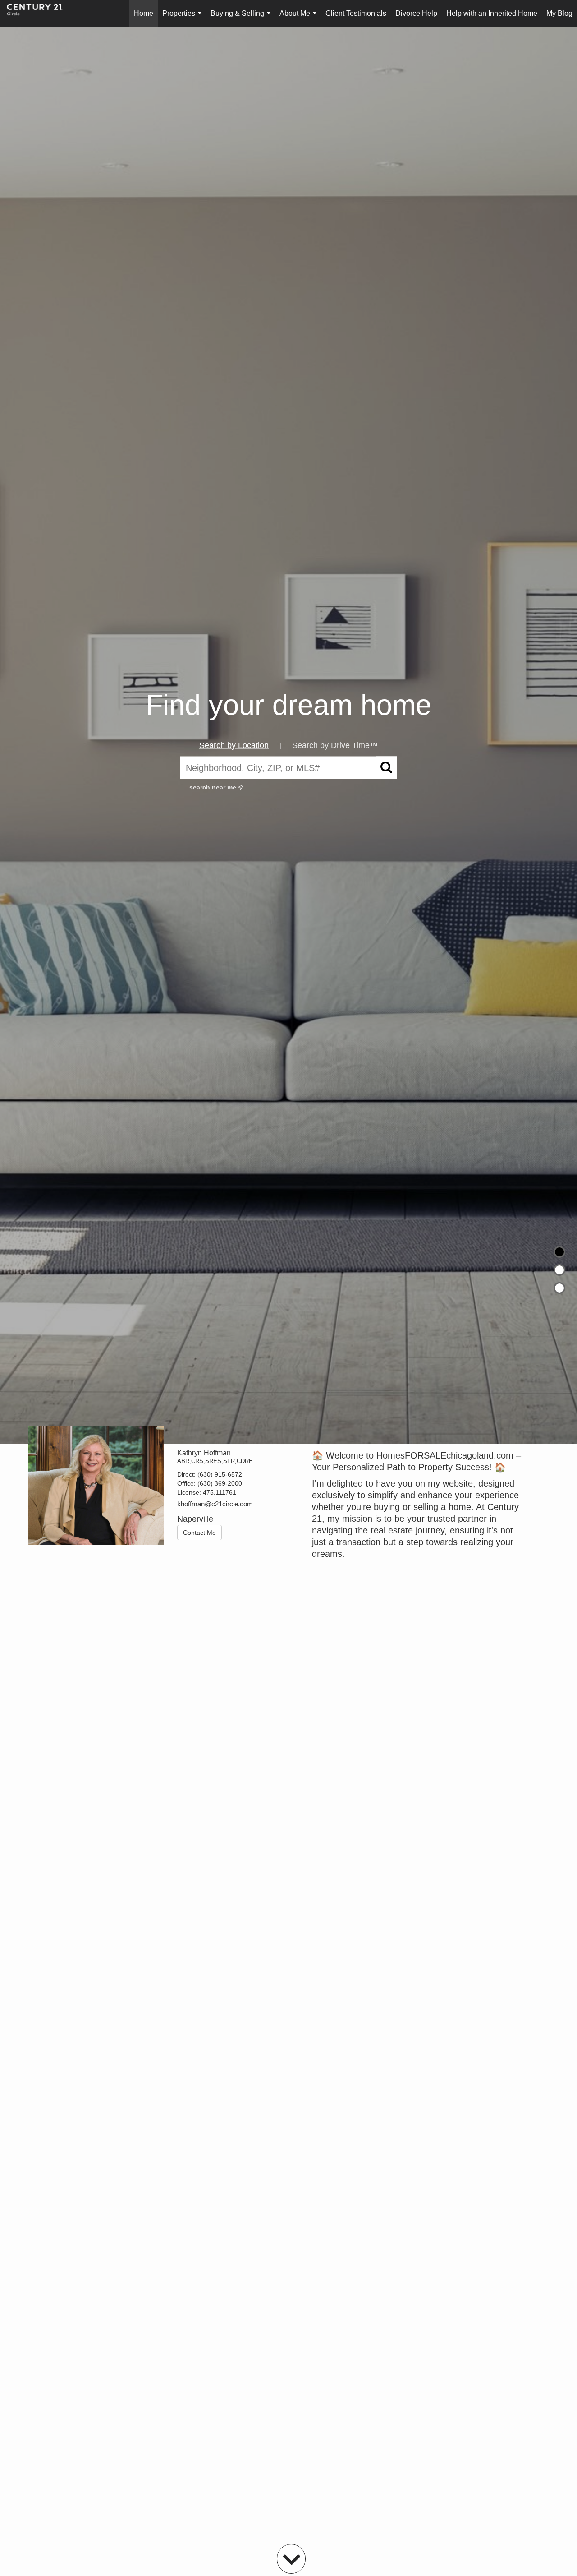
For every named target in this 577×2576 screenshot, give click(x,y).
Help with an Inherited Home (492, 13)
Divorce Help (416, 13)
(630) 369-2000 (220, 1483)
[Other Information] (559, 1288)
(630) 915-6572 (220, 1474)
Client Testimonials (356, 13)
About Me (300, 18)
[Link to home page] (39, 14)
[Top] (559, 1252)
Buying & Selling (242, 18)
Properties (184, 18)
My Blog (559, 13)
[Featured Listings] (559, 1270)
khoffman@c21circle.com (215, 1504)
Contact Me (199, 1533)
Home (144, 13)
